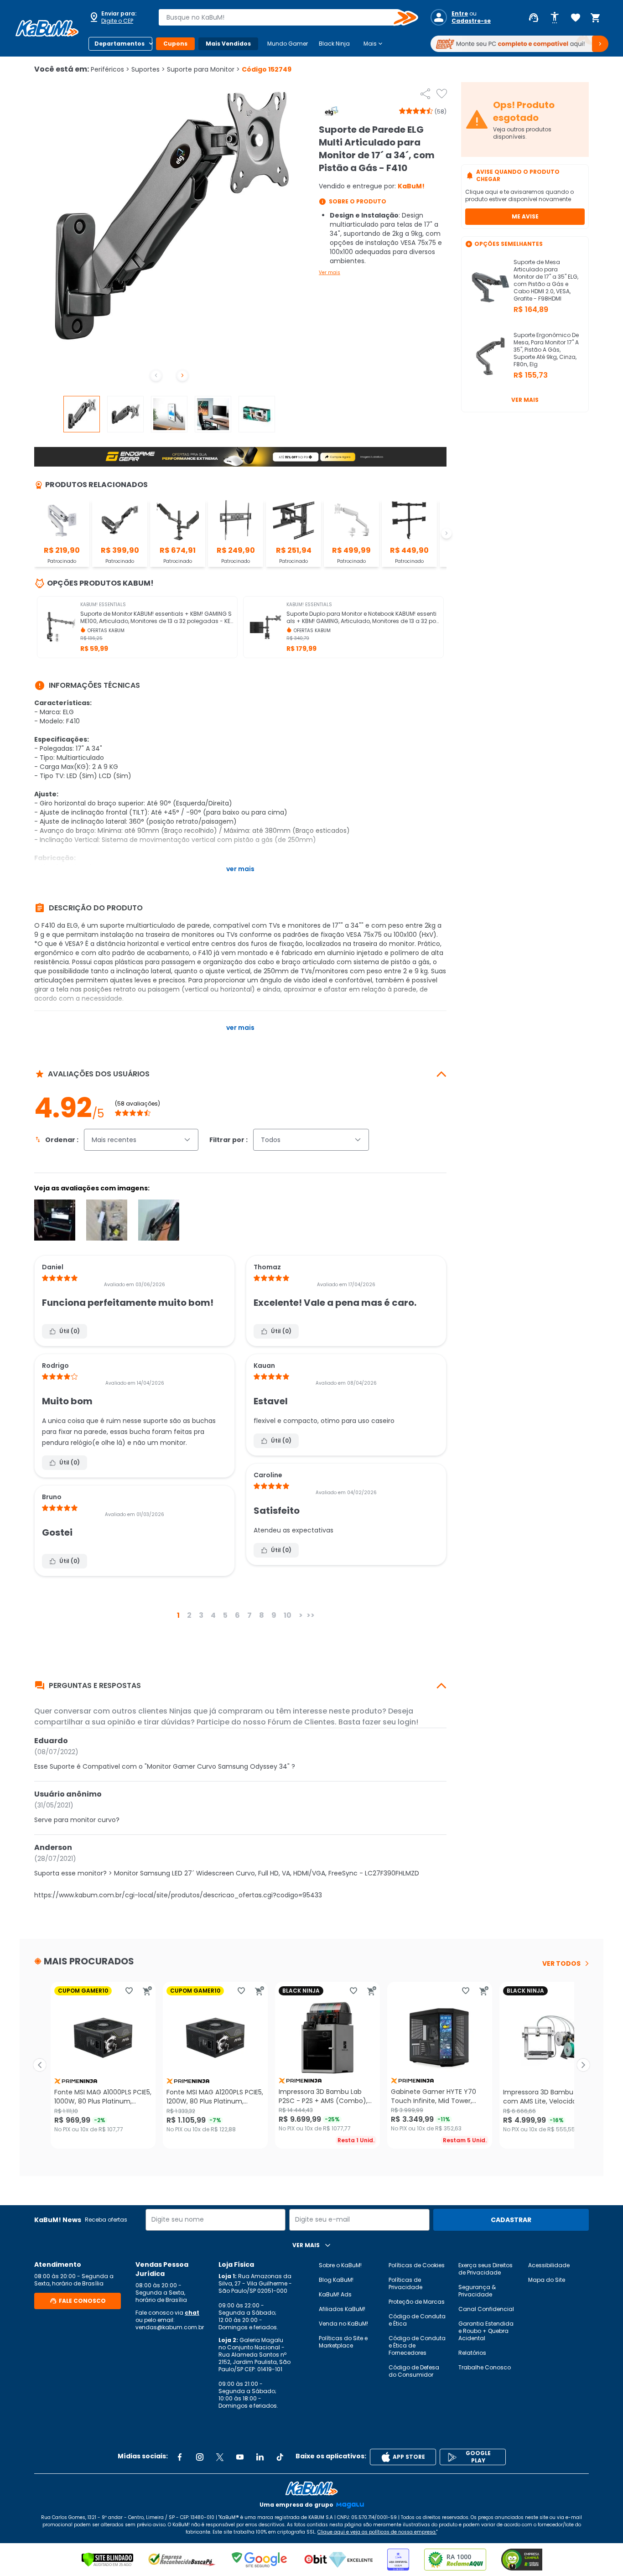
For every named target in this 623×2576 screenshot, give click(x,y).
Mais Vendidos (228, 44)
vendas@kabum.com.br (170, 2327)
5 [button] (225, 1615)
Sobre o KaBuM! (340, 2265)
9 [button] (274, 1615)
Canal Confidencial (486, 2309)
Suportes (148, 69)
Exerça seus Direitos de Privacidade (485, 2269)
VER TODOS (561, 1963)
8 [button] (262, 1615)
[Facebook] (180, 2457)
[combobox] (282, 17)
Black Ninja (334, 44)
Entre (460, 14)
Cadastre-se (471, 21)
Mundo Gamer (288, 44)
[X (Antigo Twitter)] (220, 2457)
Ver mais (330, 273)
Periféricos (110, 69)
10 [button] (288, 1615)
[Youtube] (240, 2457)
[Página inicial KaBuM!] (47, 28)
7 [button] (249, 1615)
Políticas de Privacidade (405, 2283)
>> (311, 1615)
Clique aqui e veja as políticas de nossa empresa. (377, 2532)
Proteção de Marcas (417, 2302)
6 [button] (237, 1615)
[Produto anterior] (40, 2065)
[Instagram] (200, 2457)
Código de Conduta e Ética (417, 2320)
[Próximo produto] (583, 2065)
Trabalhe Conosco (485, 2367)
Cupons (175, 44)
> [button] (301, 1615)
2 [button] (189, 1615)
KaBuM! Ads (335, 2294)
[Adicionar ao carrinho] (147, 1991)
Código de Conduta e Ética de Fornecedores (417, 2345)
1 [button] (178, 1615)
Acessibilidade (549, 2265)
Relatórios (472, 2353)
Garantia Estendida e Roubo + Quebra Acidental (486, 2331)
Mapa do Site (547, 2280)
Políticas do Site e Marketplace (343, 2342)
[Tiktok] (280, 2457)
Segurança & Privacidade (477, 2291)
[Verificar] (107, 2560)
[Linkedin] (260, 2457)
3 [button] (201, 1615)
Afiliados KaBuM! (342, 2309)
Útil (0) (70, 1331)
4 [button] (213, 1615)
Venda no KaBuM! (343, 2324)
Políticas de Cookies (417, 2265)
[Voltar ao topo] (311, 2488)
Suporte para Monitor (203, 69)
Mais (374, 44)
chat (192, 2313)
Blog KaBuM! (336, 2280)
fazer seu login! (390, 1722)
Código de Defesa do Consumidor (414, 2371)
